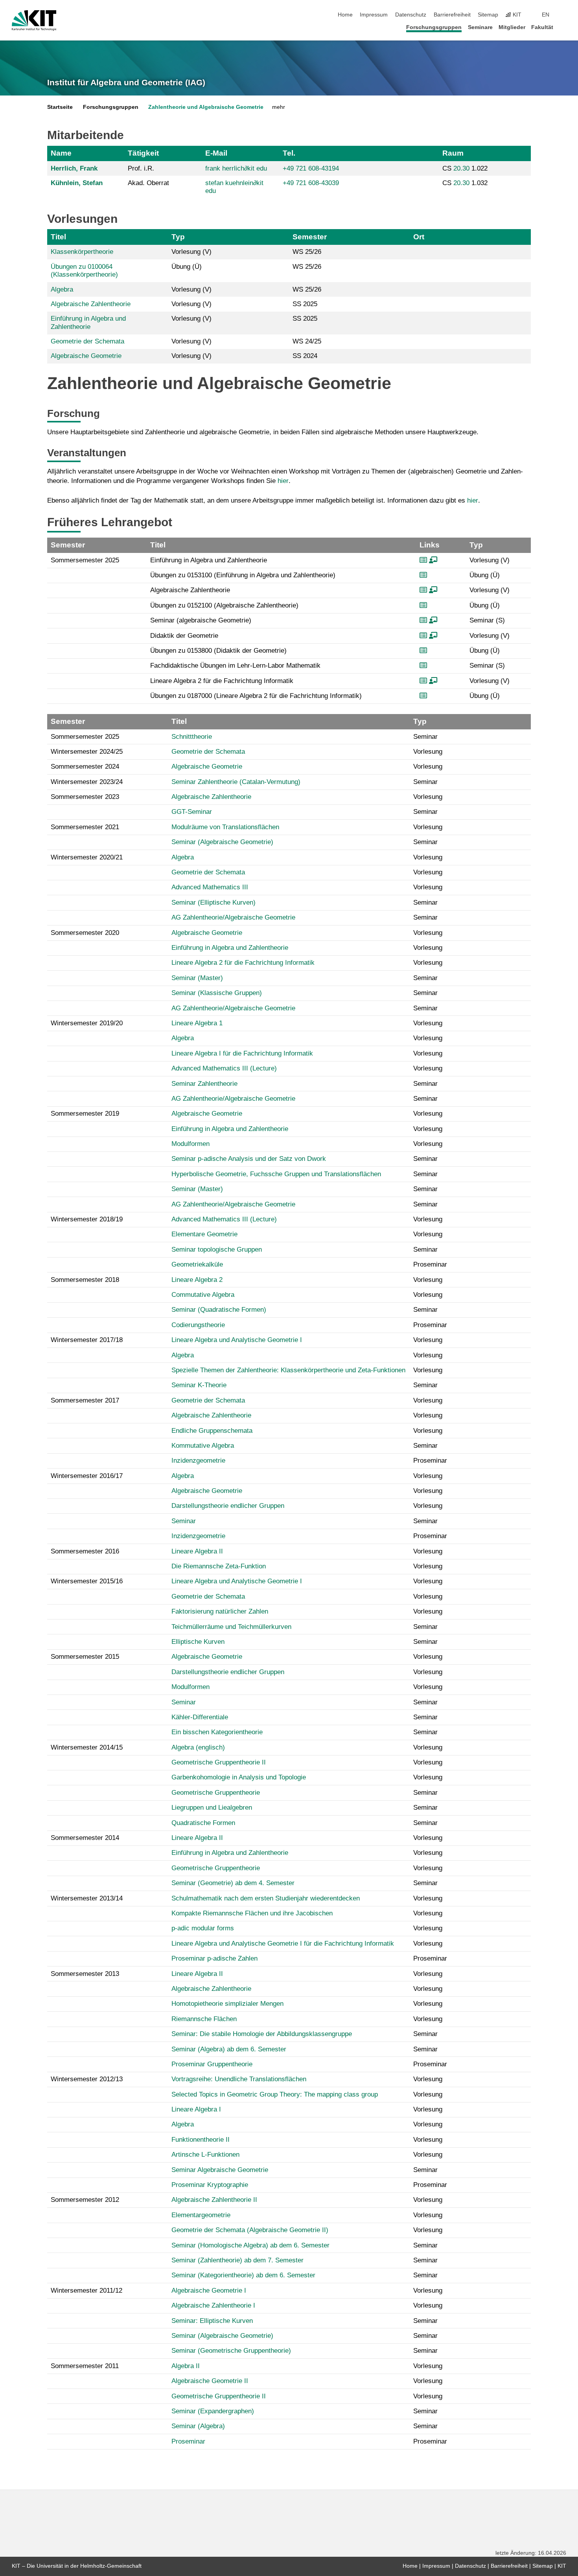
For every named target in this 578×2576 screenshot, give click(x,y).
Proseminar (188, 2441)
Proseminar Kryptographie (210, 2185)
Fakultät (542, 27)
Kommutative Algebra (203, 1446)
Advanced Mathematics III (210, 887)
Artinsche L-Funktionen (205, 2155)
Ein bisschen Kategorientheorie (217, 1732)
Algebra (62, 289)
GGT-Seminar (192, 812)
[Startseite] (564, 27)
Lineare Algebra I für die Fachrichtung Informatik (242, 1053)
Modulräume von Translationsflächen (225, 827)
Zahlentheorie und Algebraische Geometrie (206, 107)
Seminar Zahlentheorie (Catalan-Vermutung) (236, 782)
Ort (419, 237)
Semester (310, 237)
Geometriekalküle (197, 1264)
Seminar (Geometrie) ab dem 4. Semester (233, 1883)
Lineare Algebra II (197, 1551)
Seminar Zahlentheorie (204, 1084)
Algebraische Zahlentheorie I (213, 2305)
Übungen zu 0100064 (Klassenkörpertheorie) (84, 271)
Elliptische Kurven (198, 1642)
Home (345, 15)
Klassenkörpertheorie (82, 252)
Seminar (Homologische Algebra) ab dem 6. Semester (250, 2245)
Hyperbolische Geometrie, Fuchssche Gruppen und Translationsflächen (276, 1174)
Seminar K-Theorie (199, 1385)
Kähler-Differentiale (200, 1717)
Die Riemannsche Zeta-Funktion (219, 1566)
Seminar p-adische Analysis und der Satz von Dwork (249, 1159)
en (546, 15)
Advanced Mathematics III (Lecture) (224, 1068)
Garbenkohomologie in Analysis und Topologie (239, 1777)
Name (61, 153)
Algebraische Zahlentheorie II (214, 2200)
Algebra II (186, 2366)
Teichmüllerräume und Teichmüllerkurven (231, 1627)
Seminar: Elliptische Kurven (212, 2321)
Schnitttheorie (192, 737)
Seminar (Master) (197, 978)
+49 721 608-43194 (311, 168)
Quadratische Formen (203, 1823)
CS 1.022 (465, 168)
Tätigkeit (143, 153)
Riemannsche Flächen (204, 2019)
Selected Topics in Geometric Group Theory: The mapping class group (275, 2094)
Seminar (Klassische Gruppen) (217, 993)
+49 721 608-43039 (311, 183)
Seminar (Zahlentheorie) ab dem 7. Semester (237, 2260)
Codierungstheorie (198, 1325)
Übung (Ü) (187, 267)
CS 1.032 (465, 183)
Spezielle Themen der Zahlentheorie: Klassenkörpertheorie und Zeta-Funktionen (288, 1370)
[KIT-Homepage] (34, 20)
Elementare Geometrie (204, 1234)
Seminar (184, 1521)
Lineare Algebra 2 (197, 1280)
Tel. (289, 153)
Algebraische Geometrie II (210, 2381)
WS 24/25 (307, 341)
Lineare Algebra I (196, 2109)
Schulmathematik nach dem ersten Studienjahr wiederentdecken (266, 1898)
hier (283, 481)
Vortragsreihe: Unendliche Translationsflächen (239, 2079)
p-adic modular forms (203, 1928)
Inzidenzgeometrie (198, 1461)
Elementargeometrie (201, 2215)
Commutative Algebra (203, 1295)
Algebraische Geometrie (86, 356)
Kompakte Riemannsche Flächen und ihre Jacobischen (252, 1913)
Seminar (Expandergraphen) (213, 2411)
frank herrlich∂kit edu (236, 168)
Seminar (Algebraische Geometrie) (222, 842)
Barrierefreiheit (452, 15)
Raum (453, 153)
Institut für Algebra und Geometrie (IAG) (126, 83)
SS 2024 (305, 356)
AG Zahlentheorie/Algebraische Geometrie (233, 917)
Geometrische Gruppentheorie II (219, 1762)
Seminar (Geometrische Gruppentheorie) (231, 2351)
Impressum (374, 15)
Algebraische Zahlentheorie (91, 304)
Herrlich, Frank (74, 168)
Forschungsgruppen (434, 27)
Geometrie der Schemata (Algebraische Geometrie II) (250, 2230)
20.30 (461, 168)
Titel (58, 237)
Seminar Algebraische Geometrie (220, 2170)
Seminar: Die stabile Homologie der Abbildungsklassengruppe (262, 2034)
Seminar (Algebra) (198, 2426)
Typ (178, 237)
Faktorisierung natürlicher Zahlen (220, 1611)
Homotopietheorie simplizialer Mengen (227, 2004)
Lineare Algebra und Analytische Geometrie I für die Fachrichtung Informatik (283, 1943)
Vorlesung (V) (191, 252)
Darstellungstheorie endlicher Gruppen (228, 1506)
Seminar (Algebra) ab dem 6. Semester (229, 2049)
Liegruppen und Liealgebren (212, 1808)
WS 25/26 (307, 252)
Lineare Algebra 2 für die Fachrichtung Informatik (243, 963)
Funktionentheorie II (201, 2140)
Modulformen (191, 1144)
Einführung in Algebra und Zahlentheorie (88, 322)
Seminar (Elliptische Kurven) (214, 902)
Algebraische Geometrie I (209, 2290)
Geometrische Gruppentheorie (216, 1793)
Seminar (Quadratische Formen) (219, 1310)
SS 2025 (305, 304)
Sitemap (488, 15)
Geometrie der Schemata (87, 341)
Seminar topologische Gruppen (217, 1249)
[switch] (564, 15)
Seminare (480, 27)
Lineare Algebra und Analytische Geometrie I (237, 1340)
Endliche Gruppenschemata (212, 1431)
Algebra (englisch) (198, 1747)
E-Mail (216, 153)
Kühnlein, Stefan (77, 183)
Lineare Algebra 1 (197, 1023)
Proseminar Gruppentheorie (212, 2064)
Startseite (60, 107)
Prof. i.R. (141, 168)
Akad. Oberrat (148, 183)
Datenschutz (411, 15)
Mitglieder (512, 27)
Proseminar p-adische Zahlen (214, 1958)
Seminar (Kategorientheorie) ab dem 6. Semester (243, 2275)
